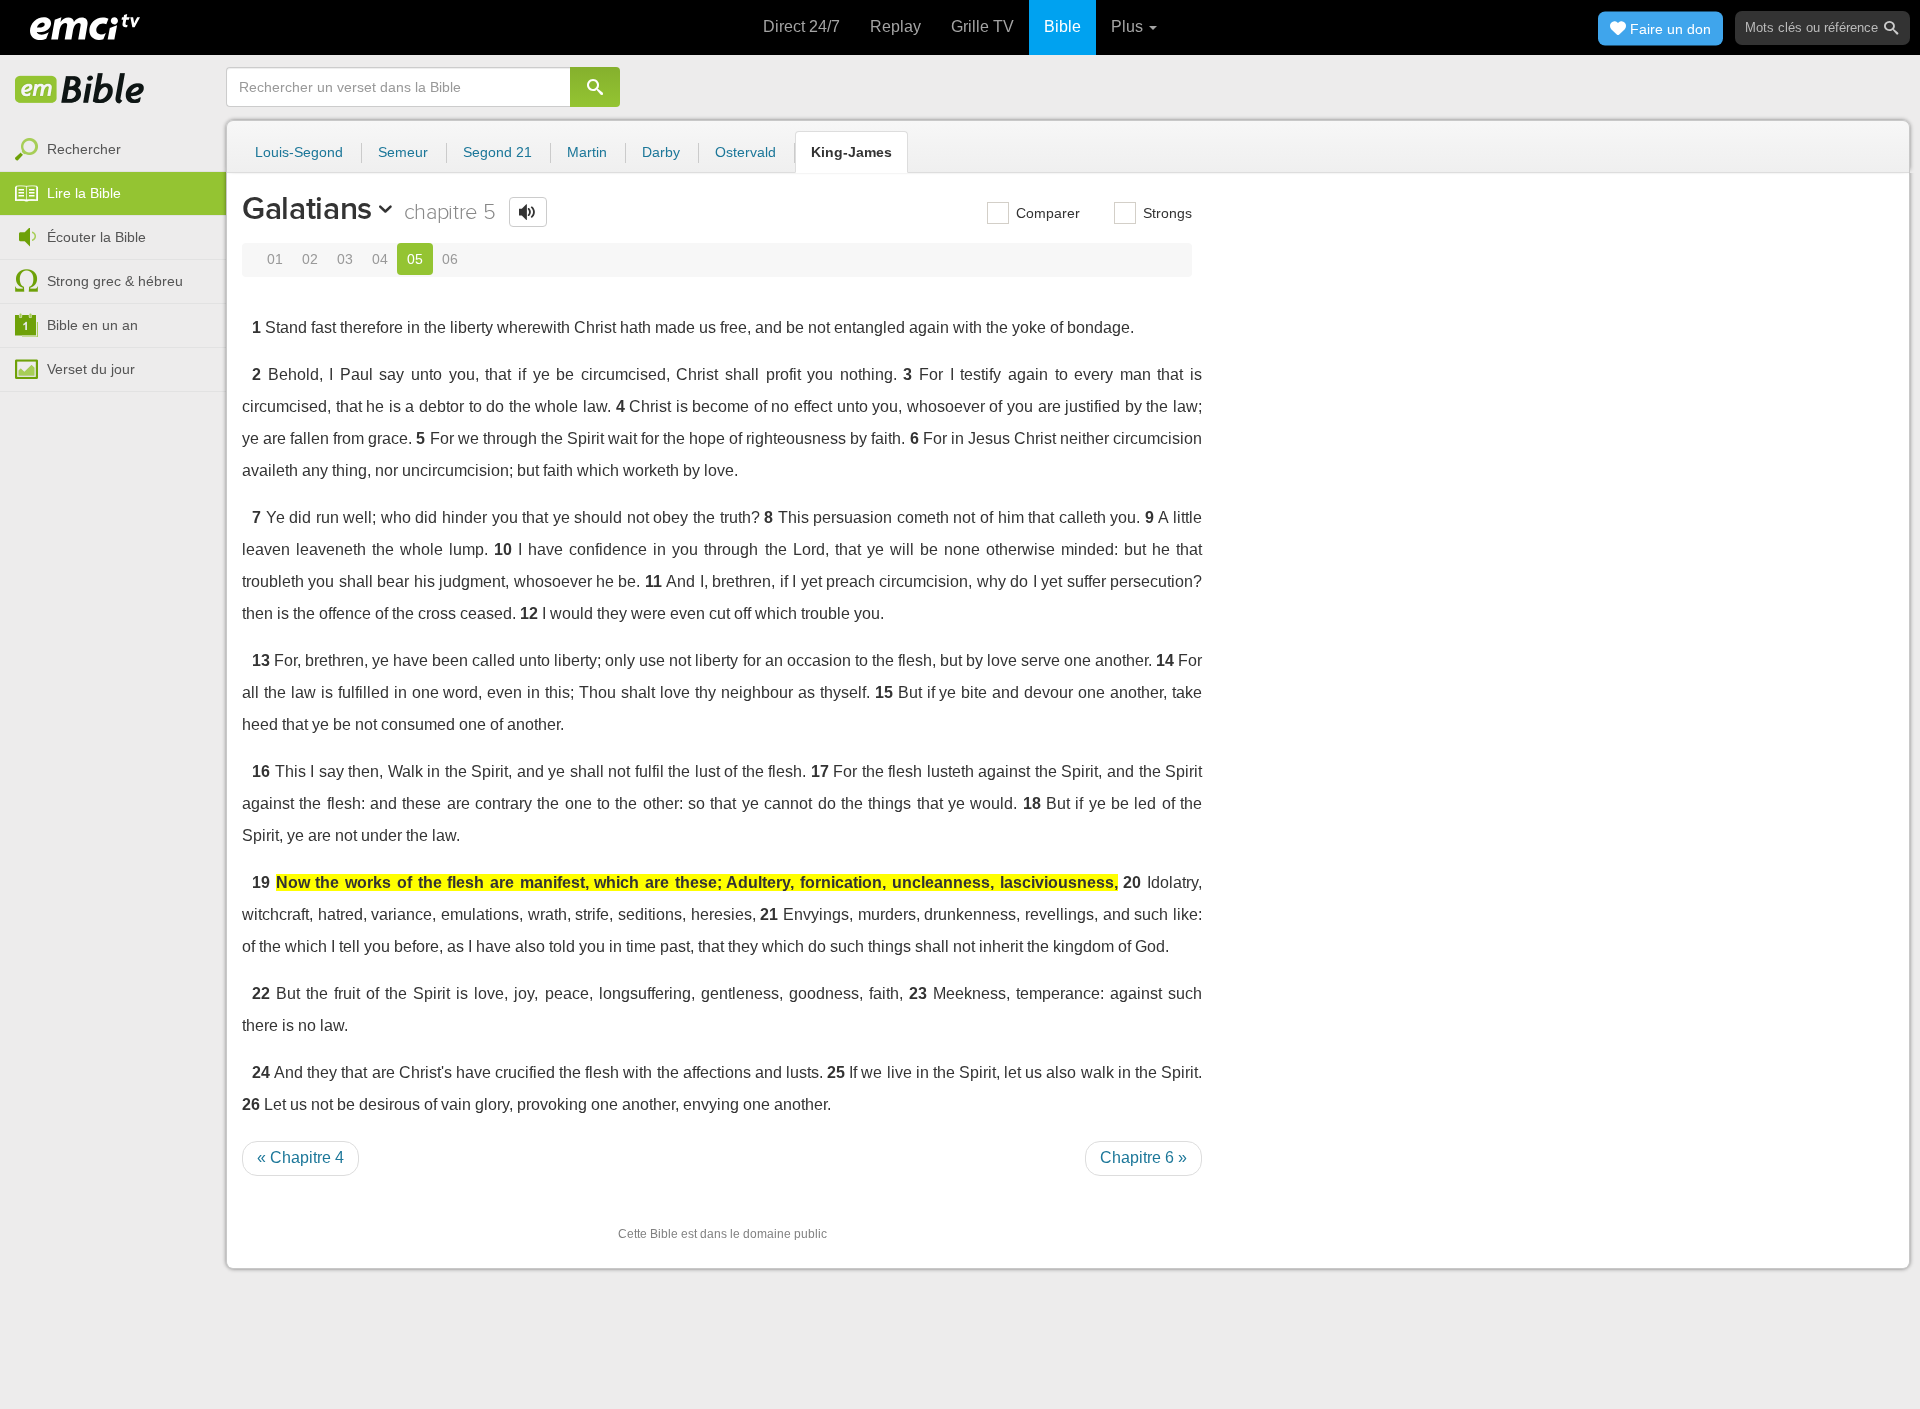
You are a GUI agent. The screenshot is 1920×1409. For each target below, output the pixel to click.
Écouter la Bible (96, 237)
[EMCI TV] (85, 25)
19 (261, 882)
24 (261, 1072)
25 (836, 1072)
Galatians (307, 208)
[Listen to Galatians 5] (528, 212)
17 (820, 771)
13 (261, 660)
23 (918, 993)
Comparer (1046, 213)
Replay (895, 26)
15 (884, 692)
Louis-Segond (299, 152)
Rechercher (84, 149)
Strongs (1165, 213)
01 (275, 259)
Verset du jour (91, 369)
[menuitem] (113, 150)
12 (529, 613)
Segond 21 (497, 152)
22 (261, 993)
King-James (851, 152)
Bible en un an (92, 325)
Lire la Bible (84, 193)
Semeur (403, 152)
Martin (587, 152)
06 (450, 259)
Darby (661, 152)
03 (345, 259)
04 (380, 259)
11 (653, 581)
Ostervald (745, 152)
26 (251, 1104)
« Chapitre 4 (300, 1157)
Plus (1129, 26)
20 (1132, 882)
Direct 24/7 (801, 26)
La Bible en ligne (80, 90)
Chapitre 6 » (1143, 1157)
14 (1165, 660)
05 (415, 259)
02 (310, 259)
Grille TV (982, 26)
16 (261, 771)
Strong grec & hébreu (115, 281)
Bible (1062, 26)
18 (1032, 803)
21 (769, 914)
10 (503, 549)
